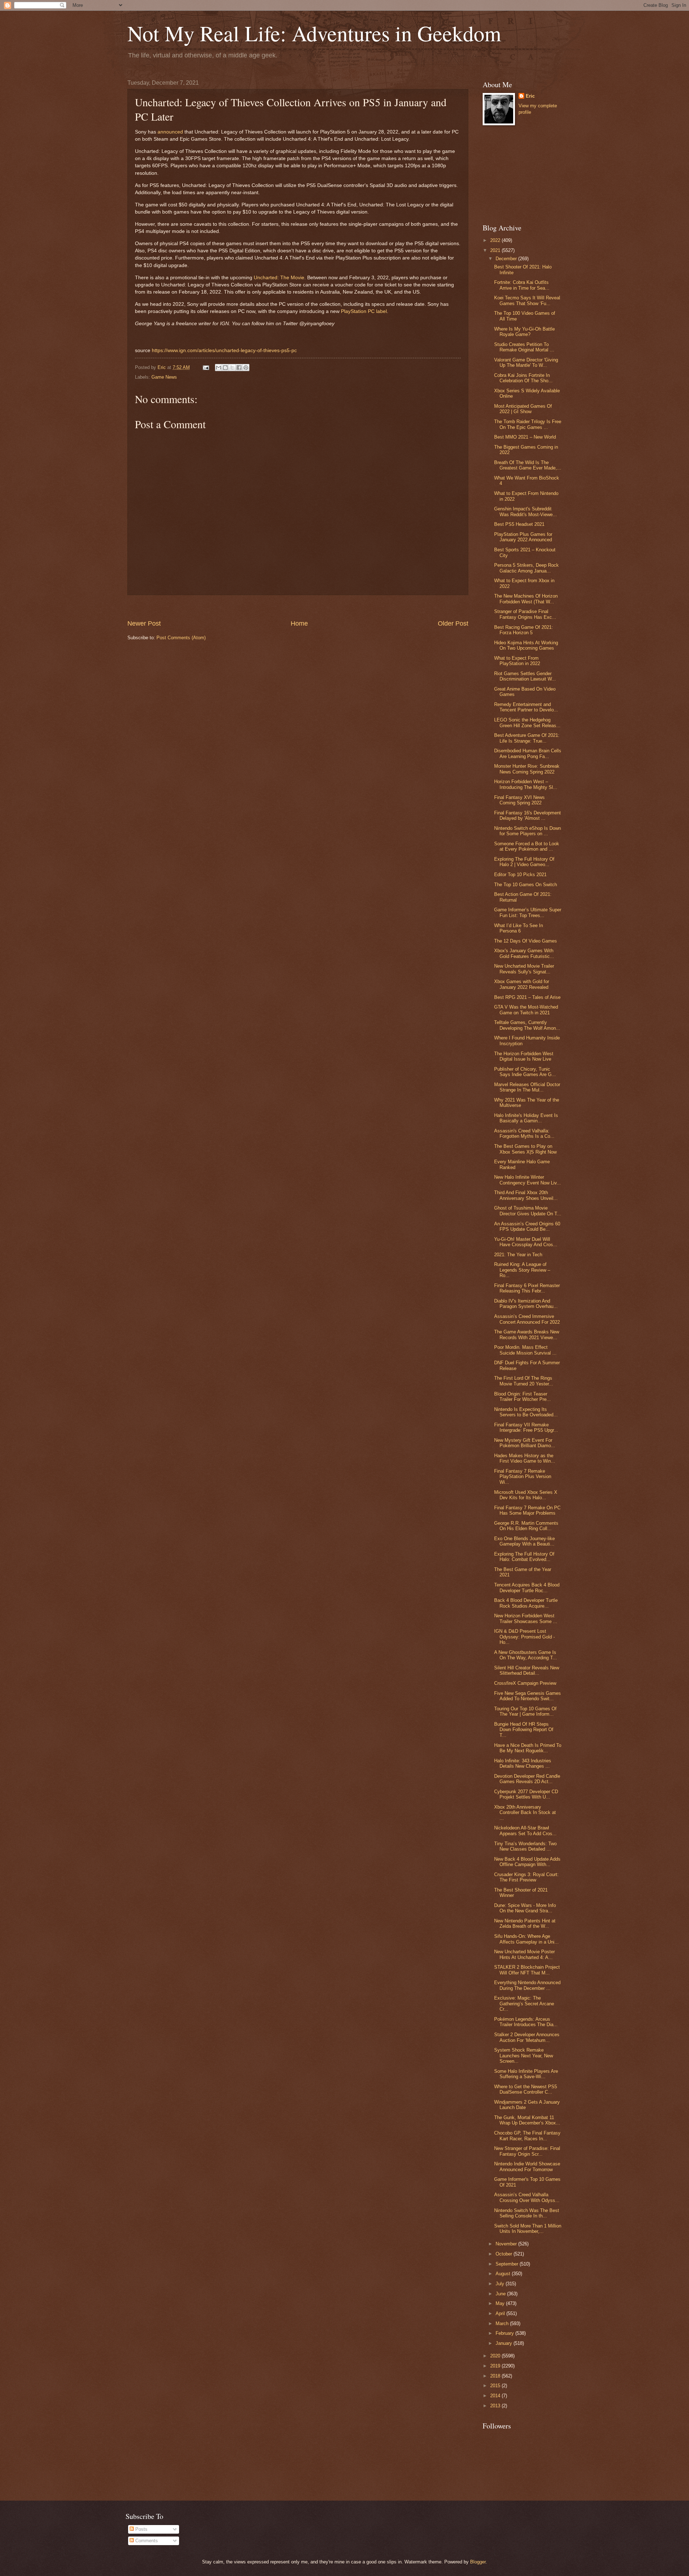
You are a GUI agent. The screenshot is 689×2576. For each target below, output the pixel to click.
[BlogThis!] (225, 368)
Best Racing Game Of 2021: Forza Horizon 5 (524, 630)
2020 (496, 2356)
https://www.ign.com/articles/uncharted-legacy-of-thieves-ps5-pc (224, 350)
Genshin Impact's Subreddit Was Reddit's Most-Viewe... (526, 511)
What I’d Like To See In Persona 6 (519, 928)
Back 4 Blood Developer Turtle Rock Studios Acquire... (526, 1603)
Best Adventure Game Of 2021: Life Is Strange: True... (527, 738)
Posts (141, 2529)
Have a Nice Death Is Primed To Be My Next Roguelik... (528, 1748)
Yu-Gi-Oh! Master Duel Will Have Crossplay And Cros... (526, 1242)
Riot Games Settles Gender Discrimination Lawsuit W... (525, 676)
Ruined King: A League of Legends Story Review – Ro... (522, 1270)
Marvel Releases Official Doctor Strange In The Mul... (527, 1087)
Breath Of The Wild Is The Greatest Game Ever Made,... (528, 465)
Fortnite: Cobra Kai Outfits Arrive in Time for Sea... (522, 285)
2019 (496, 2366)
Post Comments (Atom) (181, 638)
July (501, 2284)
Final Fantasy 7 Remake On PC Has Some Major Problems (527, 1510)
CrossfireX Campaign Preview (525, 1683)
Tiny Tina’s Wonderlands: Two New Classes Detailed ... (525, 1846)
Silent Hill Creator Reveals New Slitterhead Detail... (527, 1670)
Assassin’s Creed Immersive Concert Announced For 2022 (527, 1319)
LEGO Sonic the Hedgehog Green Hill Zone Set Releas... (527, 723)
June (501, 2294)
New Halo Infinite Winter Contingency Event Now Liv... (528, 1180)
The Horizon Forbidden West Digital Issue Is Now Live (524, 1056)
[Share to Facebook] (239, 368)
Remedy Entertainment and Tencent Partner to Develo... (526, 707)
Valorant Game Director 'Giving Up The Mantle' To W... (526, 363)
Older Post (453, 623)
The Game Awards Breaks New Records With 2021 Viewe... (527, 1334)
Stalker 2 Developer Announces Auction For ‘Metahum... (527, 2037)
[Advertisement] (298, 607)
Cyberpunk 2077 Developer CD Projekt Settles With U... (526, 1794)
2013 (496, 2406)
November (507, 2244)
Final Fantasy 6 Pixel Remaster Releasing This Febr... (527, 1288)
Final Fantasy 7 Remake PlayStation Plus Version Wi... (523, 1477)
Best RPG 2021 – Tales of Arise (527, 997)
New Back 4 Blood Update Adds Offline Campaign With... (527, 1862)
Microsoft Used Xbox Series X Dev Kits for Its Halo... (526, 1495)
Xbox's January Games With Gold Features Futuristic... (524, 953)
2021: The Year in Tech (518, 1255)
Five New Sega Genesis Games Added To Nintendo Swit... (528, 1696)
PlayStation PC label (364, 311)
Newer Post (144, 623)
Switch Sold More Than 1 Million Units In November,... (528, 2229)
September (508, 2264)
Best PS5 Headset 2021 (519, 524)
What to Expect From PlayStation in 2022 (517, 661)
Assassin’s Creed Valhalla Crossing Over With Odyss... (527, 2197)
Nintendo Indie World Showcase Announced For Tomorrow (527, 2166)
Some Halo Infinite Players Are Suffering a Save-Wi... (526, 2074)
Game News (164, 377)
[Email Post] (206, 367)
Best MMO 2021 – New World (525, 437)
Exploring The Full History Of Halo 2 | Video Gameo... (524, 862)
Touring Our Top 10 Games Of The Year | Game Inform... (525, 1711)
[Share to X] (232, 368)
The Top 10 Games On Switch (526, 885)
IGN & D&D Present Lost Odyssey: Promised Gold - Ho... (524, 1637)
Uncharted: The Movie (279, 278)
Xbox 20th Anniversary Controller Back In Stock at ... (525, 1813)
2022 (496, 240)
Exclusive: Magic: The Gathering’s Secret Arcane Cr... (524, 2004)
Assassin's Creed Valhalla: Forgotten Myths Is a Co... (524, 1133)
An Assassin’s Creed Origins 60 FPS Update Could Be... (527, 1226)
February (505, 2333)
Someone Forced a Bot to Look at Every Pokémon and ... (527, 846)
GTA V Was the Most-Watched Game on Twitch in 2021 (526, 1010)
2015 (496, 2386)
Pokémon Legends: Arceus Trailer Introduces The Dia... (526, 2022)
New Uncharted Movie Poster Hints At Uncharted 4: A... (524, 1954)
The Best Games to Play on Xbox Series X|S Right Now (525, 1149)
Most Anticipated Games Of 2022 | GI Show (523, 409)
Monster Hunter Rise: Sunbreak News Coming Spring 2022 (527, 769)
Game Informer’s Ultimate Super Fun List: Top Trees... (528, 912)
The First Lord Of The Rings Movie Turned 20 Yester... (524, 1381)
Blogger (478, 2562)
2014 (496, 2396)
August (504, 2274)
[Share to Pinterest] (246, 368)
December (507, 259)
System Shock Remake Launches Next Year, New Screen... (524, 2056)
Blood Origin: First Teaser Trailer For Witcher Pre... (522, 1397)
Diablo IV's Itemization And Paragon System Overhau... (526, 1304)
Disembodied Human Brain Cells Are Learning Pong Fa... (528, 753)
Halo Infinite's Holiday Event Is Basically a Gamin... (526, 1118)
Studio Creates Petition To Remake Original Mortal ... (524, 347)
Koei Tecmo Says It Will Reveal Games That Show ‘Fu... (527, 300)
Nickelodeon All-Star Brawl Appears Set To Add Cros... (525, 1831)
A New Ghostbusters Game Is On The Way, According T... (526, 1655)
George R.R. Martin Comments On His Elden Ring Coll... (526, 1526)
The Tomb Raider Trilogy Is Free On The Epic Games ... (528, 424)
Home (299, 623)
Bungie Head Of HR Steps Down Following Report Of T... (524, 1730)
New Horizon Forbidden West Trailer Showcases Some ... (526, 1618)
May (501, 2303)
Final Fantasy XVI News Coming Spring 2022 (519, 800)
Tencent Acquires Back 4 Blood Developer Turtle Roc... (527, 1588)
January (505, 2343)
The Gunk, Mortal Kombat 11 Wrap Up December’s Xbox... (527, 2120)
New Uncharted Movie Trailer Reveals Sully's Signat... (524, 969)
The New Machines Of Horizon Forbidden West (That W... (526, 599)
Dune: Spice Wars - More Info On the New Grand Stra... (525, 1908)
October (505, 2254)
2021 (496, 250)
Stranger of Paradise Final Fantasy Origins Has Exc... (525, 614)
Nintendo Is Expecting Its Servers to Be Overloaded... (526, 1412)
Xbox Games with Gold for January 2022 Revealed (522, 984)
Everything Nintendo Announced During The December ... (527, 1985)
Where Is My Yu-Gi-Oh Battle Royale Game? (524, 332)
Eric (530, 96)
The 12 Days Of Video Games (526, 941)
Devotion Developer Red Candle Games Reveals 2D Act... (527, 1779)
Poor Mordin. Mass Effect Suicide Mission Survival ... (525, 1350)
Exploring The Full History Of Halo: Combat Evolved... (524, 1557)
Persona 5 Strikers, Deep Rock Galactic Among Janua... (526, 568)
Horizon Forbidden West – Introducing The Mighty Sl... (526, 784)
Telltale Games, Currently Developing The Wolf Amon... (527, 1025)
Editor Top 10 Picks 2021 (520, 875)
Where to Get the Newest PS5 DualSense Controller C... (526, 2089)
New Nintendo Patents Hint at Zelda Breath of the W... (525, 1923)
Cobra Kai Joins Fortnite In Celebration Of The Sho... (523, 378)
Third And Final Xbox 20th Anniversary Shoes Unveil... (526, 1195)
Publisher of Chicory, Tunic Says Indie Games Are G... (525, 1072)
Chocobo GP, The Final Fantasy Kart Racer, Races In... (527, 2136)
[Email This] (219, 368)
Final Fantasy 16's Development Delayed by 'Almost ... (528, 815)
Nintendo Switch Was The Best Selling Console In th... (527, 2213)
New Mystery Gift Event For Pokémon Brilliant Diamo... (525, 1443)
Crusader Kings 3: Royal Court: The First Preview (526, 1877)
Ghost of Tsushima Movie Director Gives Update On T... (528, 1211)
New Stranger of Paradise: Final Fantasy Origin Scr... (527, 2151)
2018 (496, 2376)
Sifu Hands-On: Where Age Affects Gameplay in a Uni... (526, 1939)
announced (170, 132)
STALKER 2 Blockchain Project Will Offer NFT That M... (527, 1970)
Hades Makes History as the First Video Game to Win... (525, 1458)
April (501, 2313)
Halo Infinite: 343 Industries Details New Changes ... (523, 1763)
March (503, 2323)
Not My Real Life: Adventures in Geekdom (314, 33)
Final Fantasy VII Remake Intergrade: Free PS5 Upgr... (526, 1427)
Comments (146, 2541)
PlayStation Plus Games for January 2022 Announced (523, 537)
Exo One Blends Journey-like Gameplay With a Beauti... (524, 1541)
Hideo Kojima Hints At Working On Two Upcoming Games (526, 645)
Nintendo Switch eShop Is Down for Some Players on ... (528, 831)
